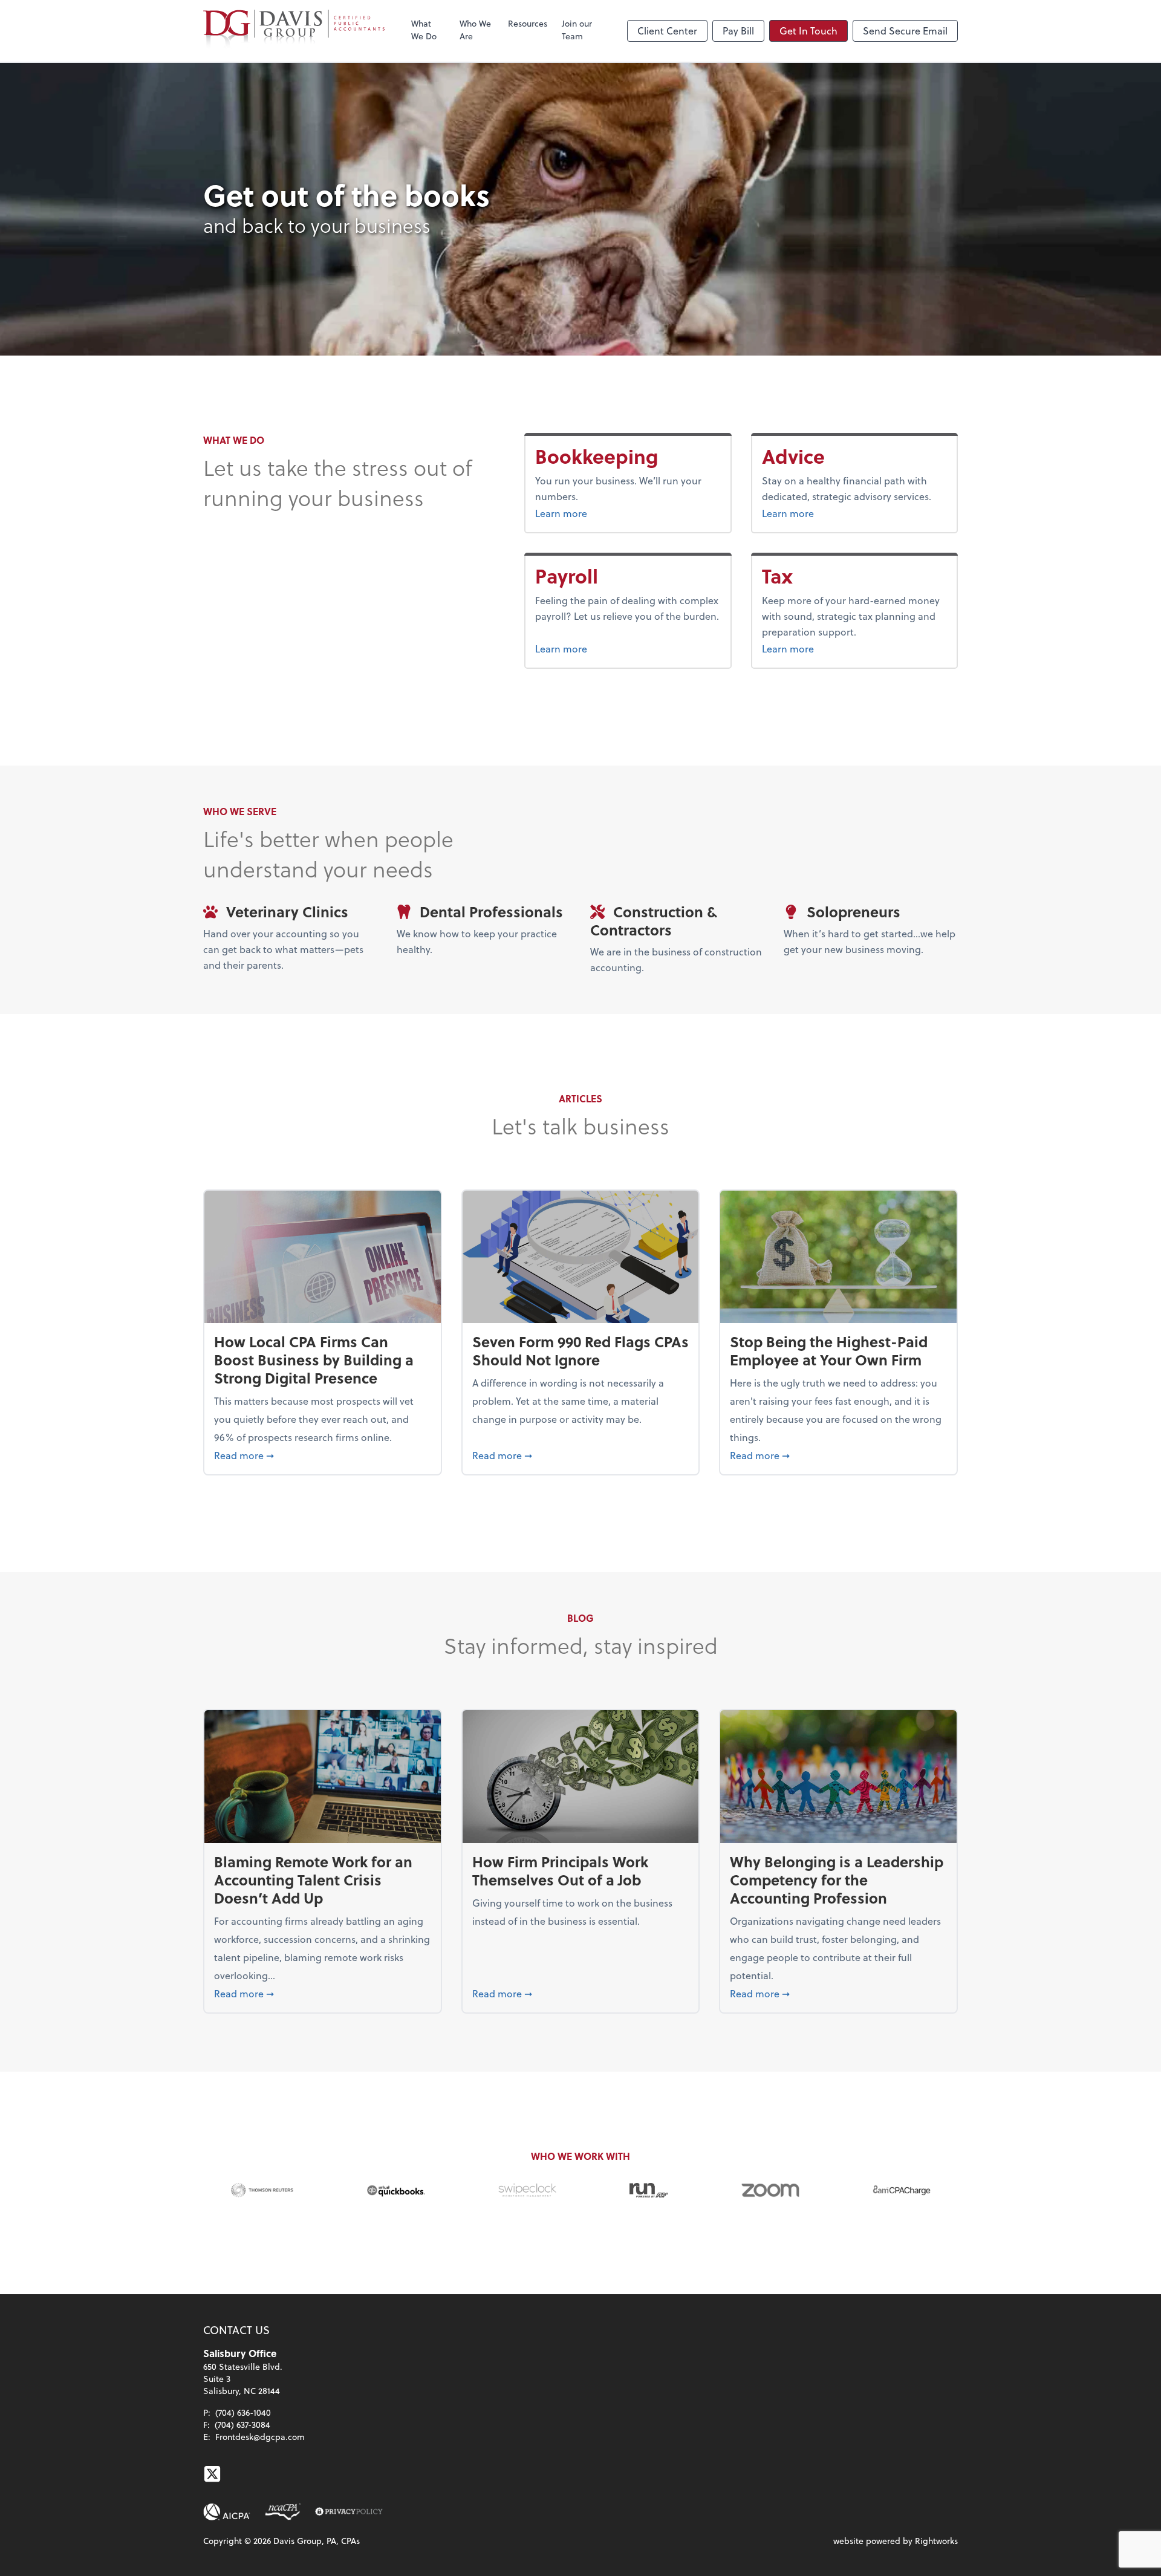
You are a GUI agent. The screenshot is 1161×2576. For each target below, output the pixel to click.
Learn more (607, 513)
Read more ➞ (323, 1455)
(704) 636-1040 (243, 2412)
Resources (528, 23)
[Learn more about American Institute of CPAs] (227, 2512)
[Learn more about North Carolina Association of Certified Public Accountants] (283, 2512)
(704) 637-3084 (242, 2425)
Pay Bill (738, 31)
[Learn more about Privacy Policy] (349, 2512)
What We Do (424, 30)
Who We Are (475, 30)
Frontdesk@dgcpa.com (260, 2437)
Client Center (667, 31)
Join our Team (577, 30)
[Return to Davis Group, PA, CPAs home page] (294, 31)
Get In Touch (808, 31)
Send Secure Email (905, 31)
